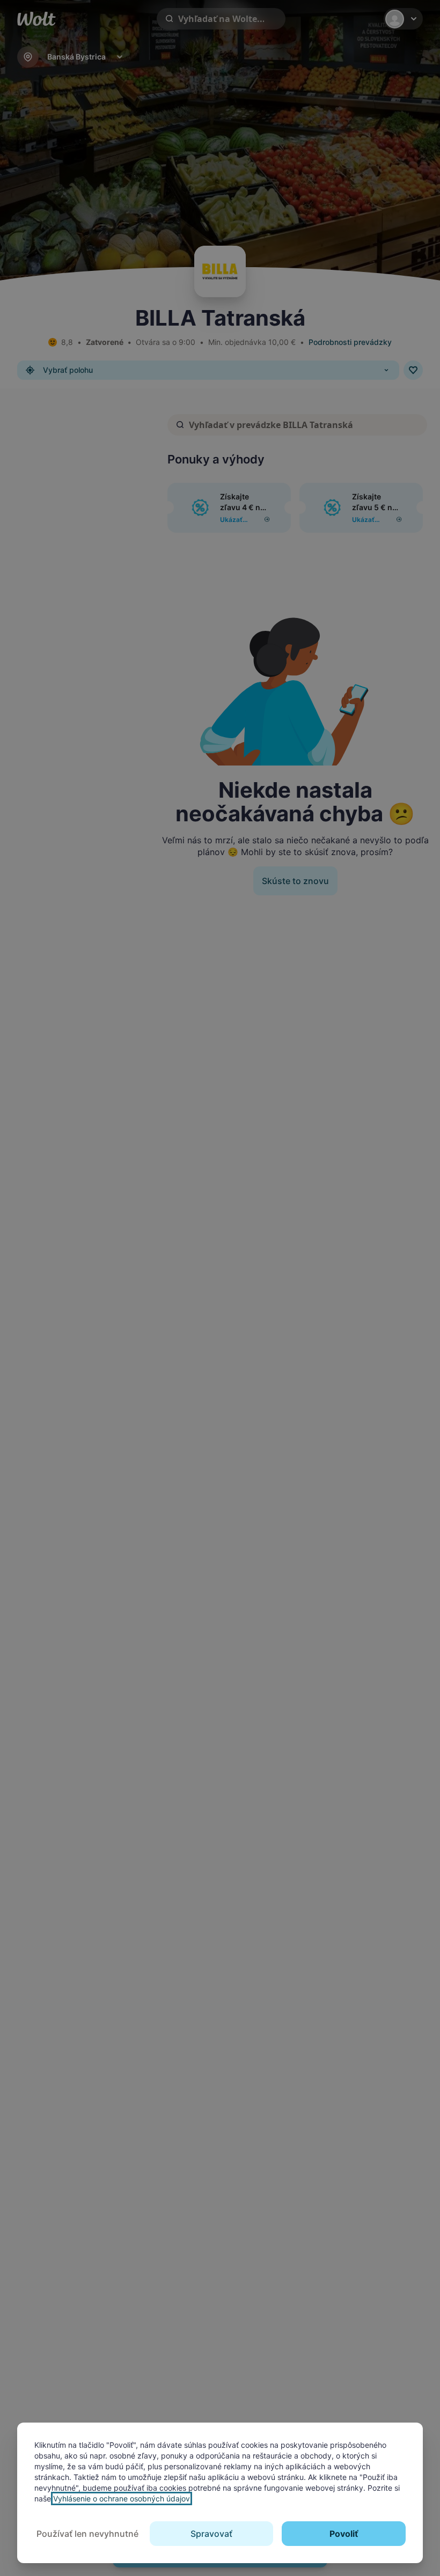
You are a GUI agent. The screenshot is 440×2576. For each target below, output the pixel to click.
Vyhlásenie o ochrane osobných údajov (122, 2498)
